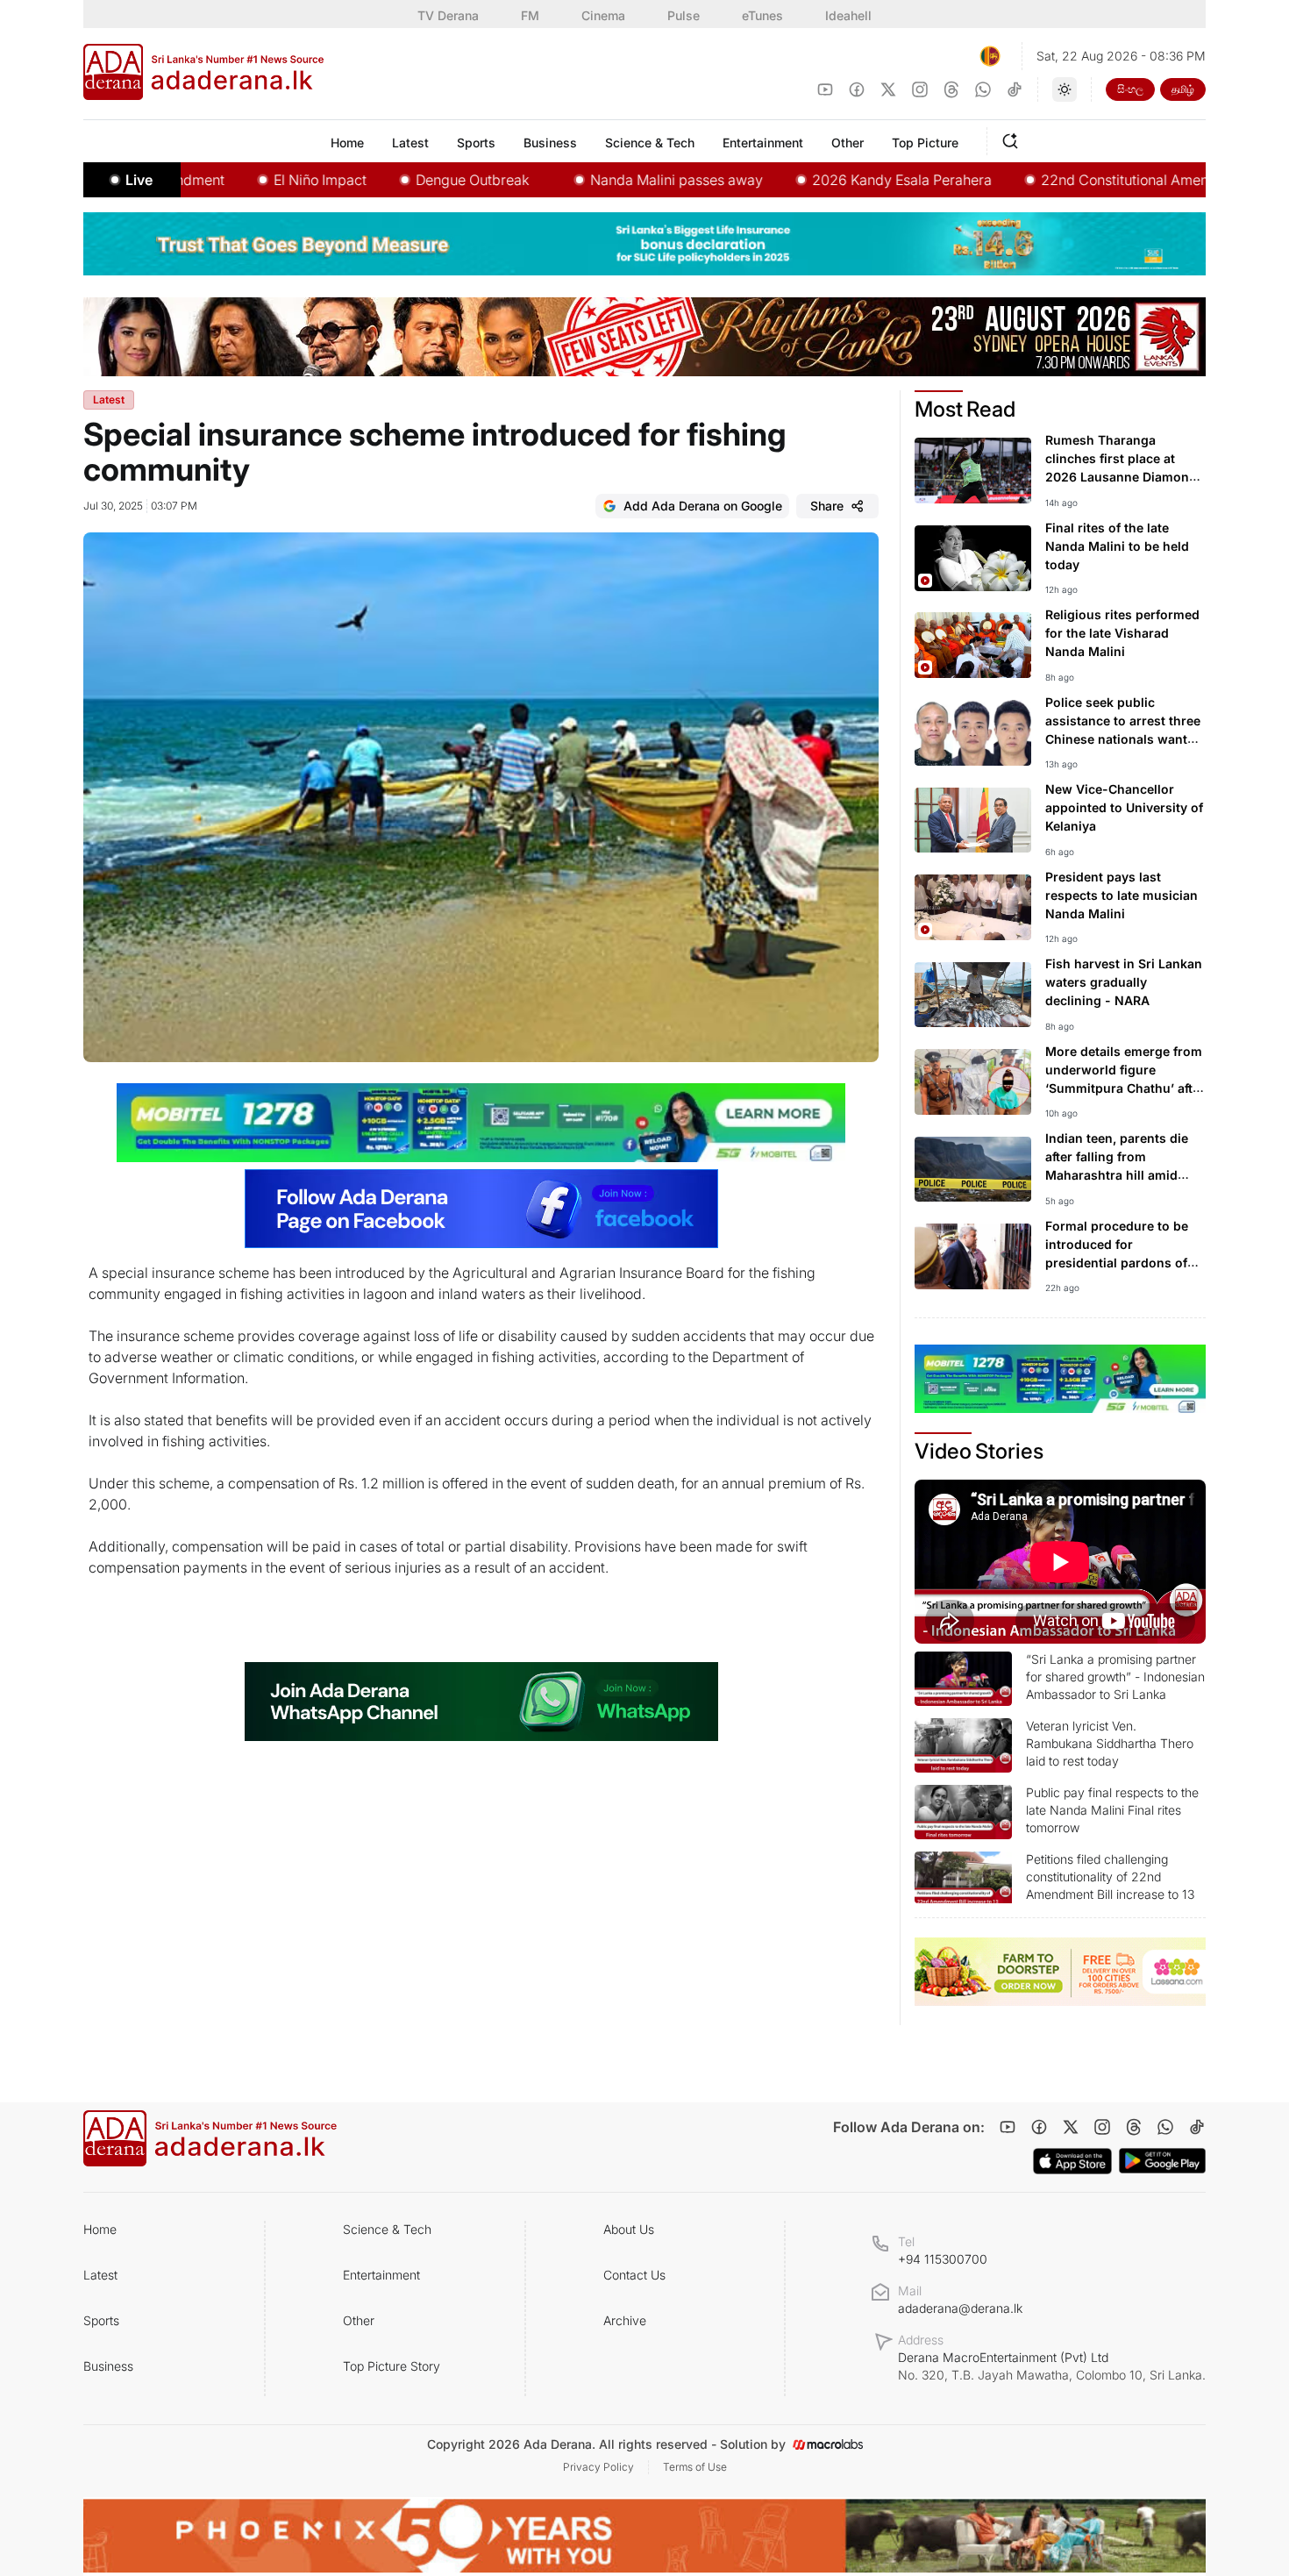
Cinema (603, 15)
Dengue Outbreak (402, 180)
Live (139, 180)
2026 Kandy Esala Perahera (832, 180)
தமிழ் (1183, 89)
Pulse (684, 15)
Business (108, 2366)
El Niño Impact (250, 180)
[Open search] (1014, 139)
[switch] (1065, 89)
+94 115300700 (943, 2259)
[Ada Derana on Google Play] (1162, 2161)
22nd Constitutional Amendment (1075, 180)
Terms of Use (695, 2467)
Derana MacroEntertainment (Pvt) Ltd (1052, 2366)
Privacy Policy (598, 2467)
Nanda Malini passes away (606, 180)
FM (530, 15)
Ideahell (848, 15)
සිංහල (1130, 89)
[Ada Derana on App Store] (1072, 2161)
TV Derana (448, 15)
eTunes (762, 15)
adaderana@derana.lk (960, 2308)
